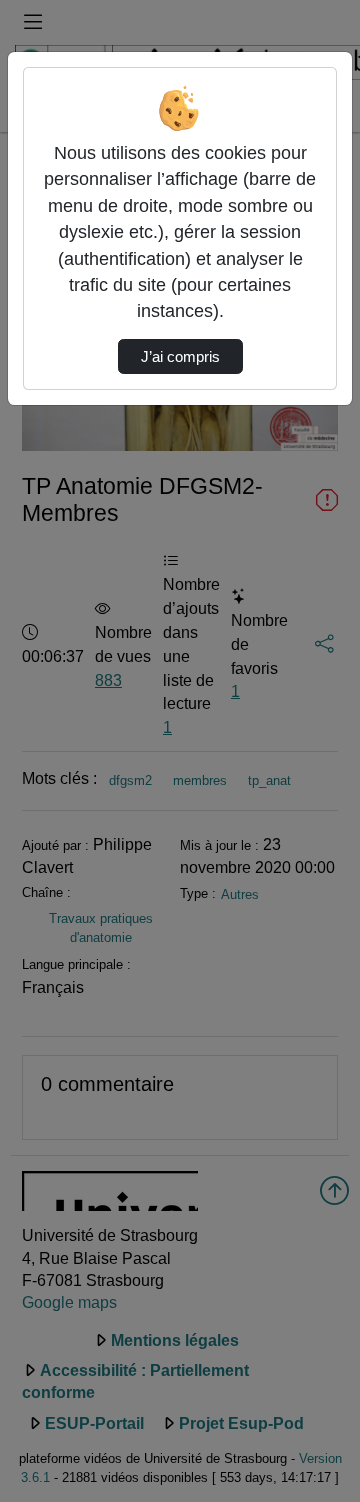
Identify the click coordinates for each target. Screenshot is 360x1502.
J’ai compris (180, 357)
